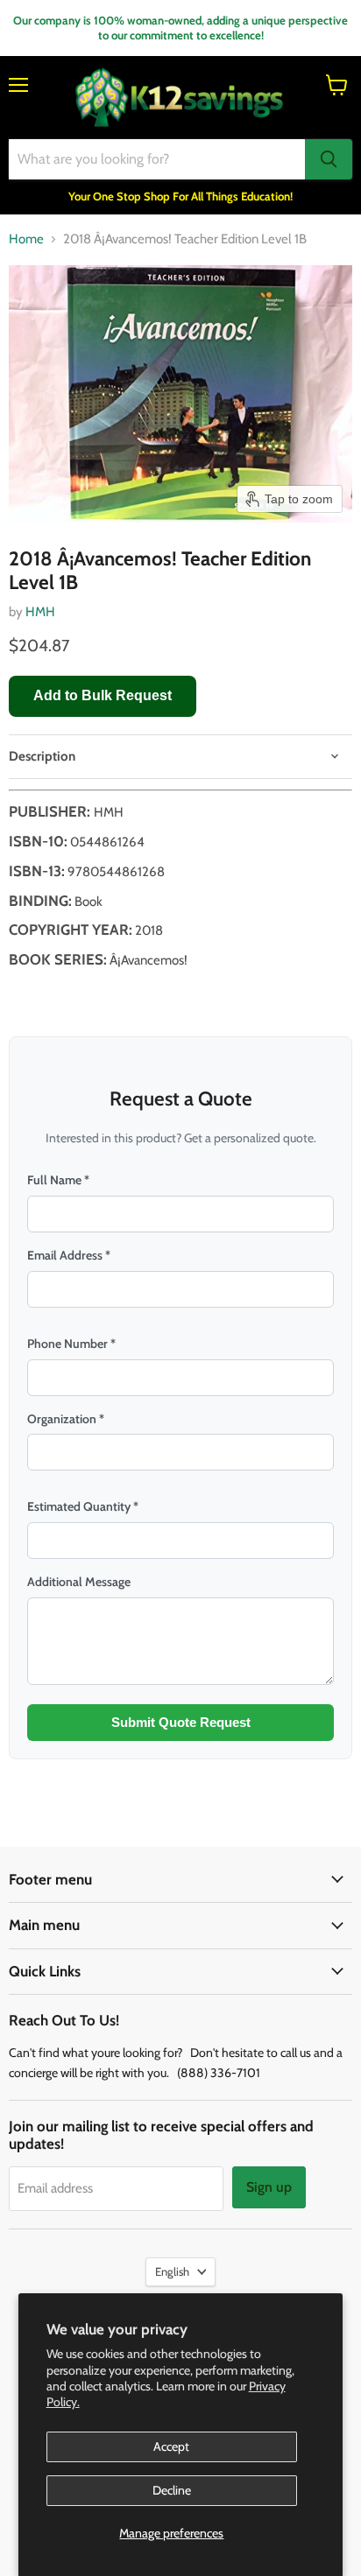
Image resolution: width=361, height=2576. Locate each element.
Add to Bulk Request (103, 695)
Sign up (269, 2187)
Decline (172, 2490)
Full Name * (58, 1180)
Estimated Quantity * (83, 1506)
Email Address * (69, 1255)
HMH (40, 612)
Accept (171, 2446)
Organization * (66, 1419)
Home (26, 239)
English (172, 2271)
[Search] (329, 159)
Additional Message (79, 1582)
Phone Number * (71, 1344)
